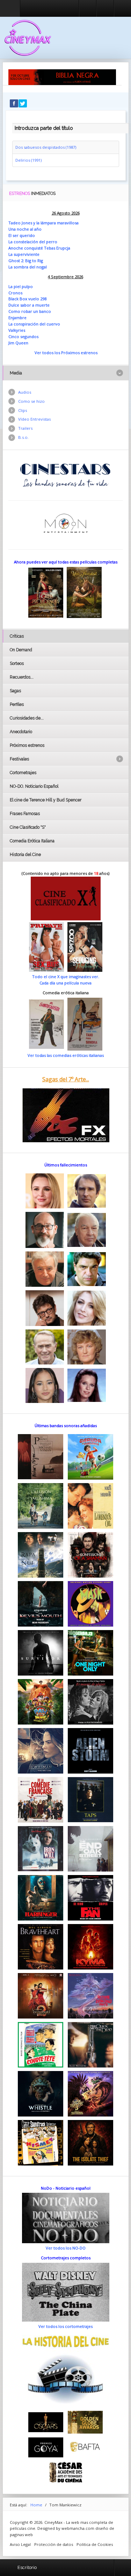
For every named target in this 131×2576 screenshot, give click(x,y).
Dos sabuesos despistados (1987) (46, 147)
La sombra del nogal (28, 267)
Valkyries (17, 330)
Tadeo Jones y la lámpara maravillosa (43, 223)
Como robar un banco (30, 311)
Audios (25, 392)
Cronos (15, 293)
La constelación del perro (33, 242)
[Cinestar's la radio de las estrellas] (65, 475)
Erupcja (63, 248)
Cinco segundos (23, 336)
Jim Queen (18, 343)
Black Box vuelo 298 (27, 299)
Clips (23, 410)
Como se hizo (31, 401)
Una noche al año (25, 229)
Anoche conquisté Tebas (32, 248)
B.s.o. (23, 437)
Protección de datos (54, 2544)
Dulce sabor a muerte (29, 305)
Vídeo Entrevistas (34, 419)
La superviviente (24, 254)
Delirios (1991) (28, 160)
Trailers (25, 428)
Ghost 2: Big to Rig (26, 261)
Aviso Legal (20, 2544)
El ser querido (22, 235)
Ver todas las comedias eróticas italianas (66, 1055)
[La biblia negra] (62, 77)
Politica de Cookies (95, 2544)
